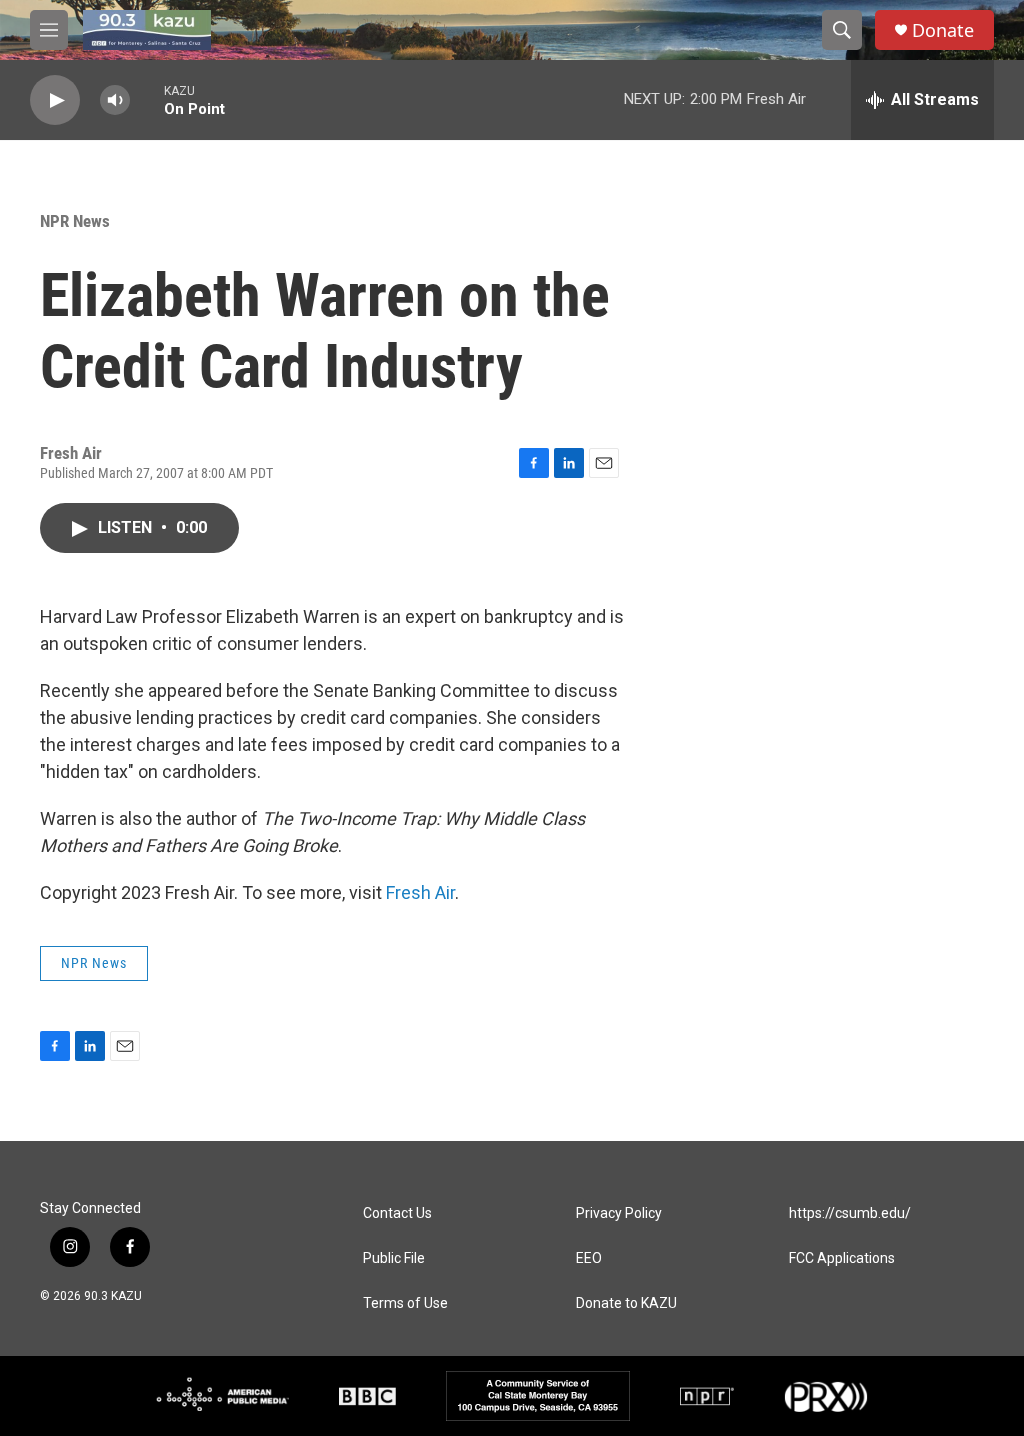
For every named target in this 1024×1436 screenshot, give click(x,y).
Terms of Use (405, 1303)
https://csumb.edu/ (850, 1213)
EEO (589, 1258)
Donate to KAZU (626, 1303)
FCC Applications (842, 1258)
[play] (55, 100)
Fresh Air (420, 892)
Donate (943, 30)
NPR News (75, 221)
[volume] (115, 100)
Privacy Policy (619, 1213)
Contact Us (397, 1213)
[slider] (147, 99)
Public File (394, 1258)
